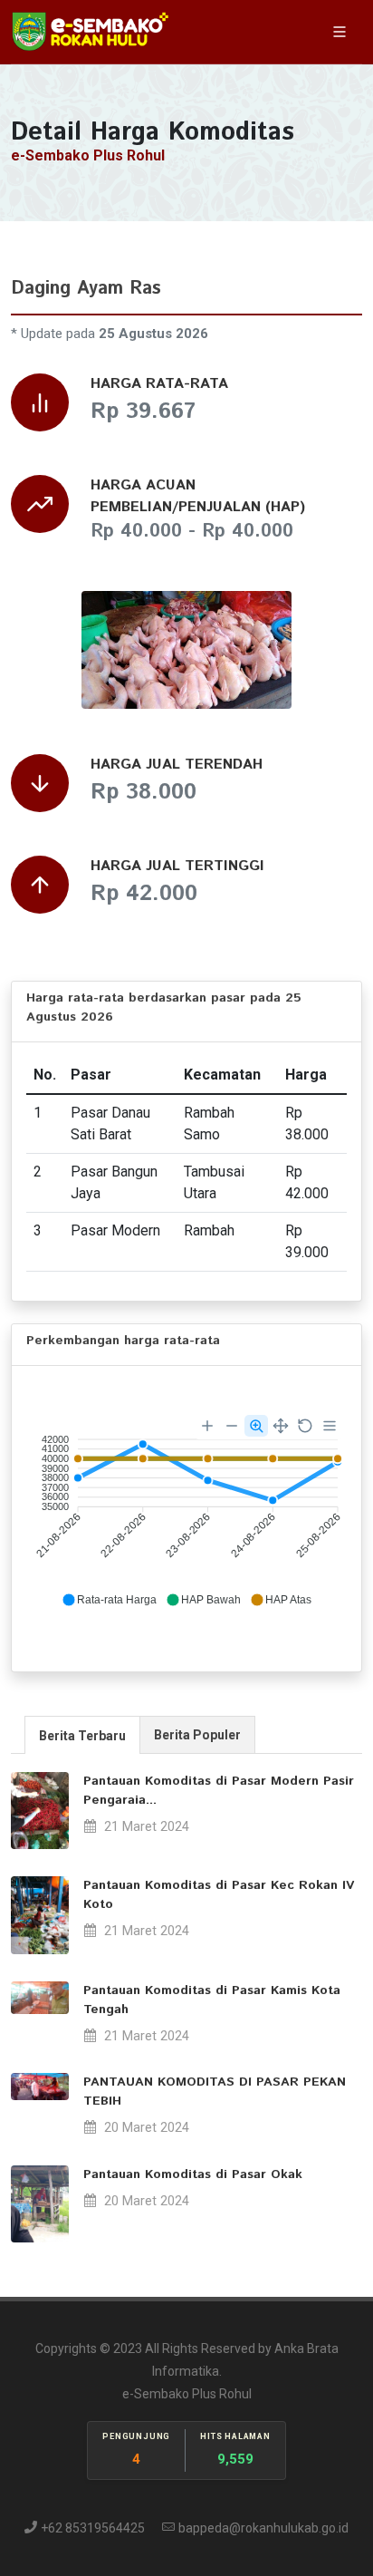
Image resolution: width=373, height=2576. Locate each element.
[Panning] (281, 1426)
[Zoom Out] (232, 1426)
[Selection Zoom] (256, 1426)
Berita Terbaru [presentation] (82, 1736)
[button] (109, 1600)
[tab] (82, 1734)
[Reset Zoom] (305, 1426)
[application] (186, 1512)
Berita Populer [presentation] (197, 1735)
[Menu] (330, 1426)
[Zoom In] (207, 1426)
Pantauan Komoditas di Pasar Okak (193, 2174)
